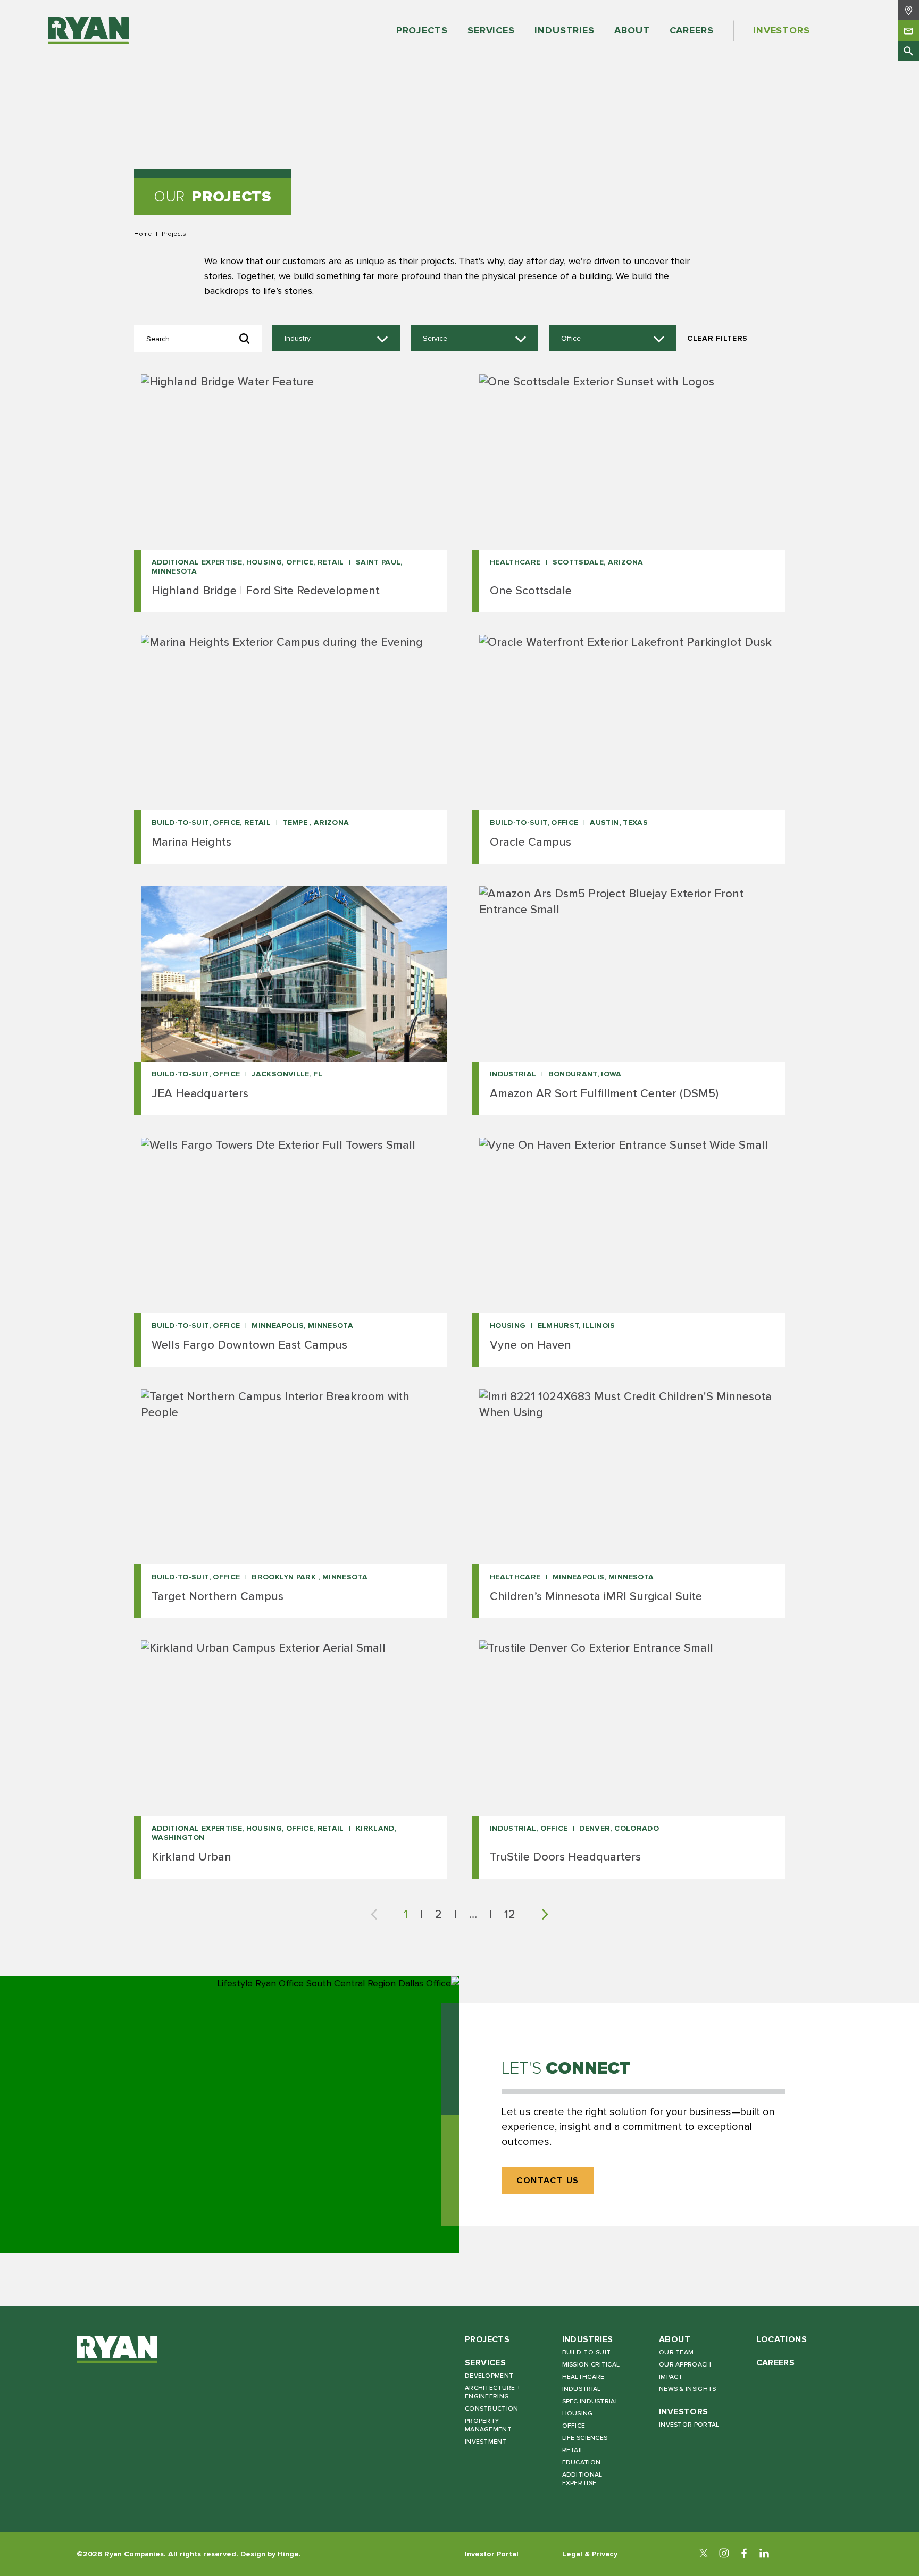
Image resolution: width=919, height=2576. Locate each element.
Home (143, 234)
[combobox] (336, 339)
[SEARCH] (908, 51)
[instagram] (724, 2554)
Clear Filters (717, 338)
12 (510, 1914)
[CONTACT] (908, 30)
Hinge (288, 2554)
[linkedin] (764, 2554)
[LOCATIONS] (908, 10)
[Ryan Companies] (88, 31)
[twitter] (704, 2554)
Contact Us (548, 2181)
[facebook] (744, 2554)
